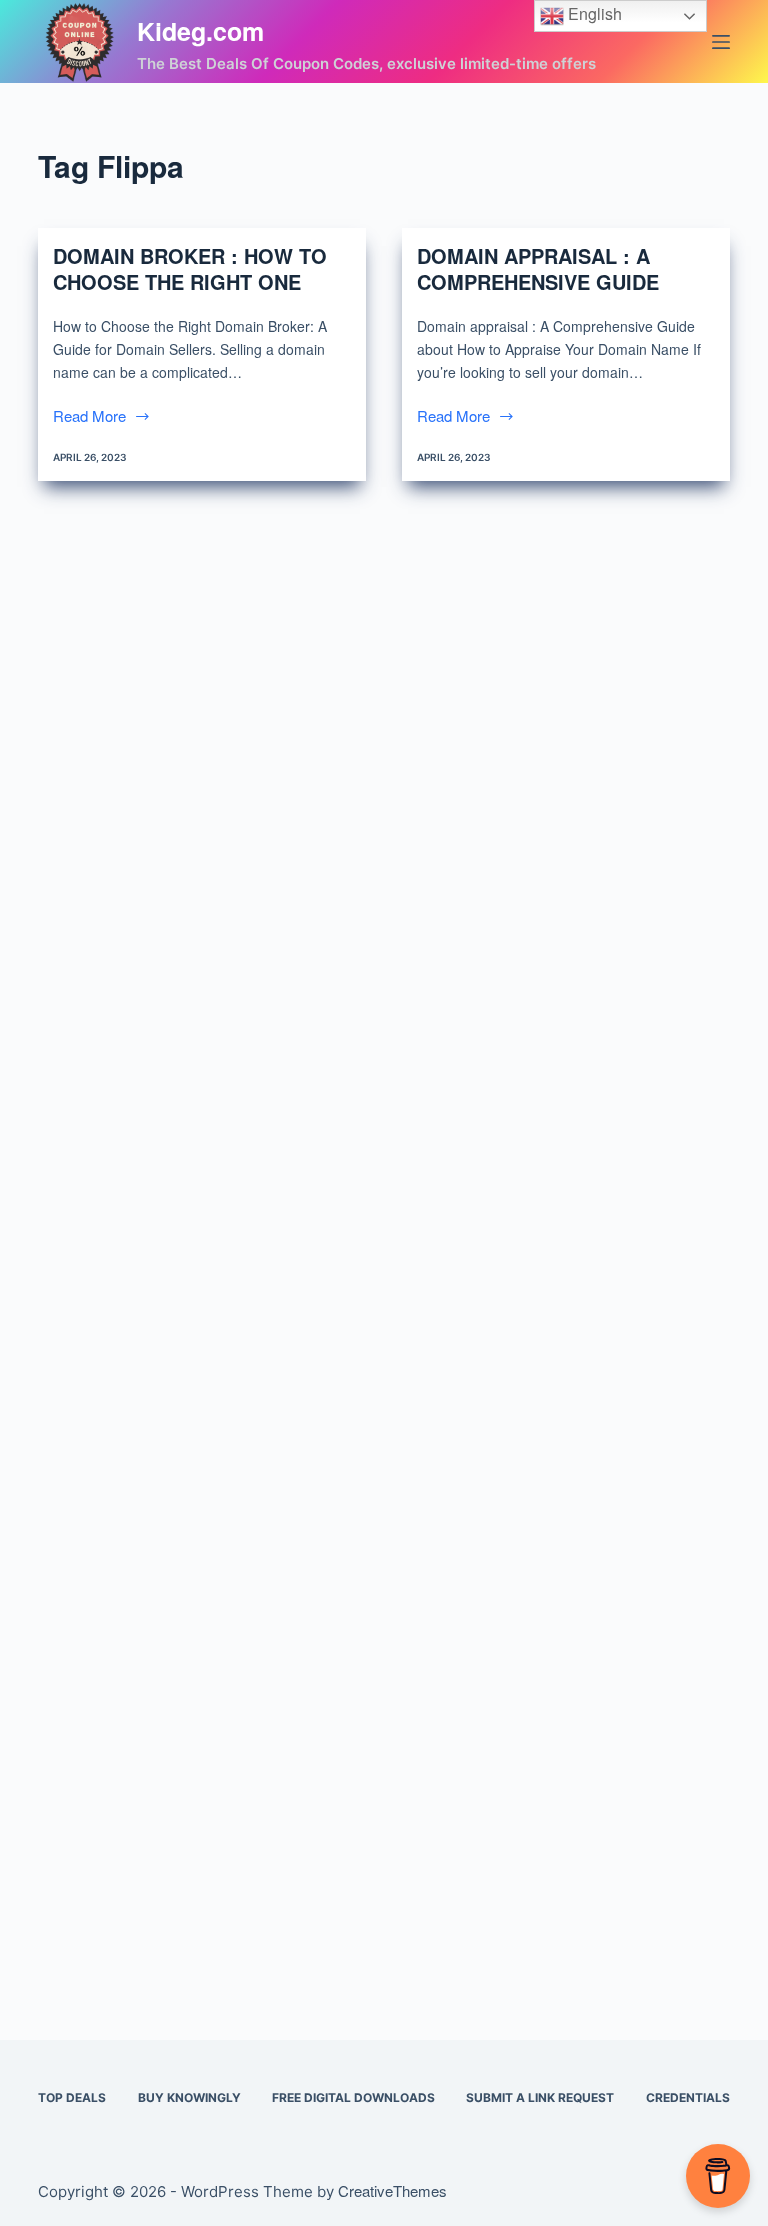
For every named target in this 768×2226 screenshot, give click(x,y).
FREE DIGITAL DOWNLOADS (353, 2097)
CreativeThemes (392, 2190)
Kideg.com (200, 31)
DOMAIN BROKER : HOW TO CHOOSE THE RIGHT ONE (190, 268)
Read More (89, 417)
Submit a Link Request (540, 2097)
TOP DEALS (72, 2097)
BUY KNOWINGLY (189, 2097)
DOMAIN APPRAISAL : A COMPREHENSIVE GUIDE (538, 268)
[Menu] (721, 42)
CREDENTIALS (688, 2097)
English (593, 13)
